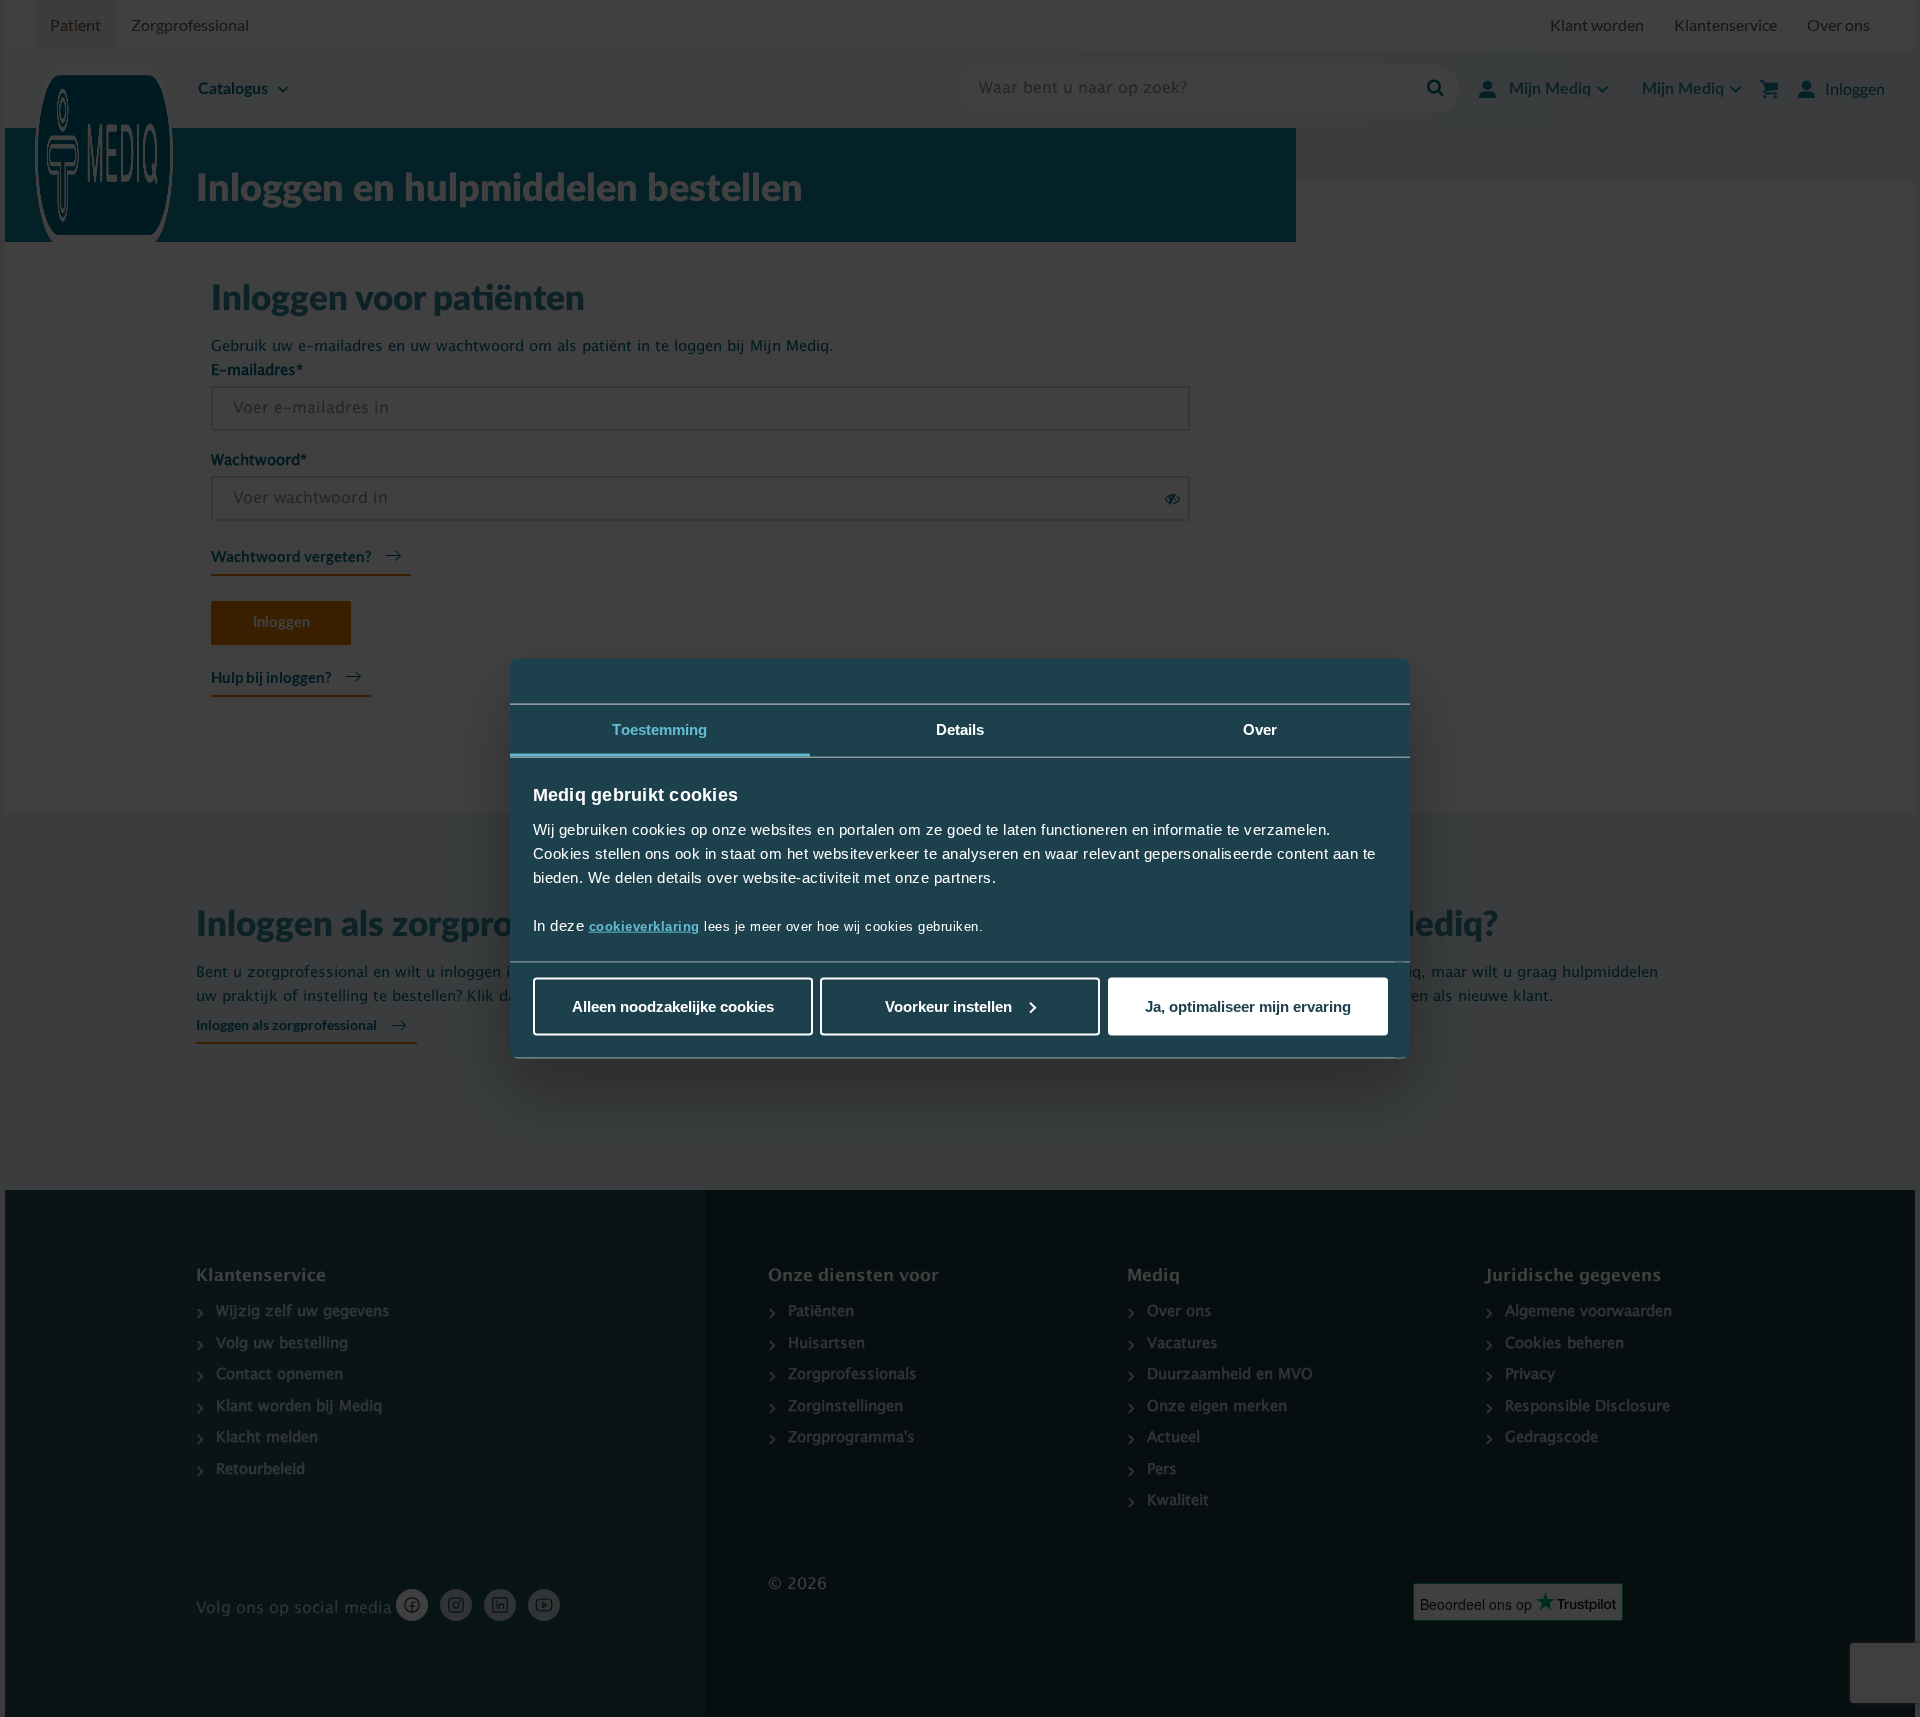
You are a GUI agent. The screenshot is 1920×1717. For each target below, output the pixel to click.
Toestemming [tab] (659, 728)
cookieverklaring (644, 926)
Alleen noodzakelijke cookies (673, 1005)
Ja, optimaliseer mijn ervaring (1248, 1005)
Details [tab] (960, 728)
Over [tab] (1260, 728)
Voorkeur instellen (948, 1005)
